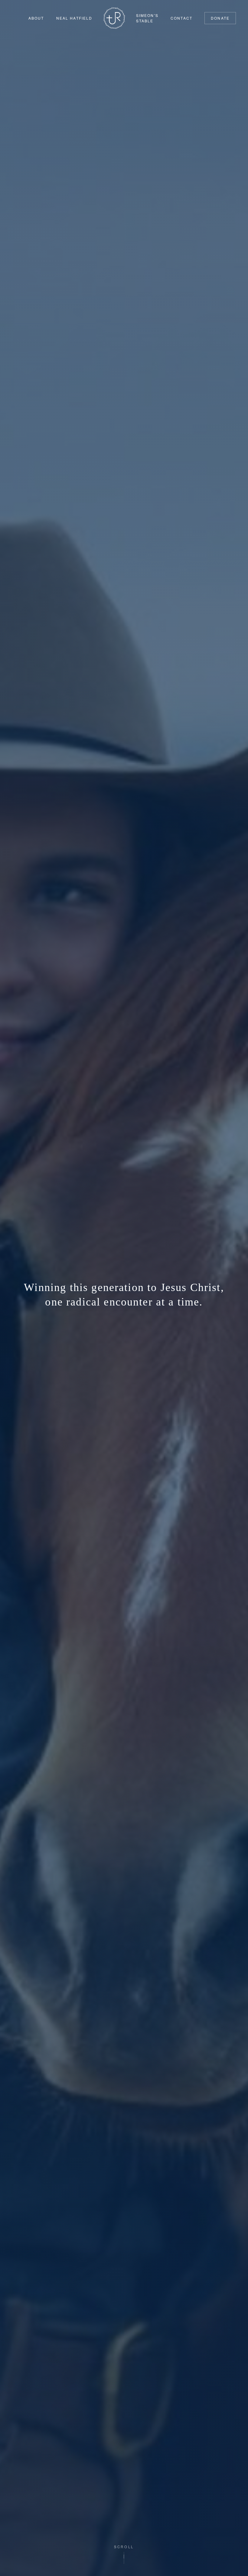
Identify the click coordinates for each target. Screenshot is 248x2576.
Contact (181, 18)
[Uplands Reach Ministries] (114, 18)
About (36, 18)
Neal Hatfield (74, 18)
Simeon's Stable (147, 18)
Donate (220, 18)
